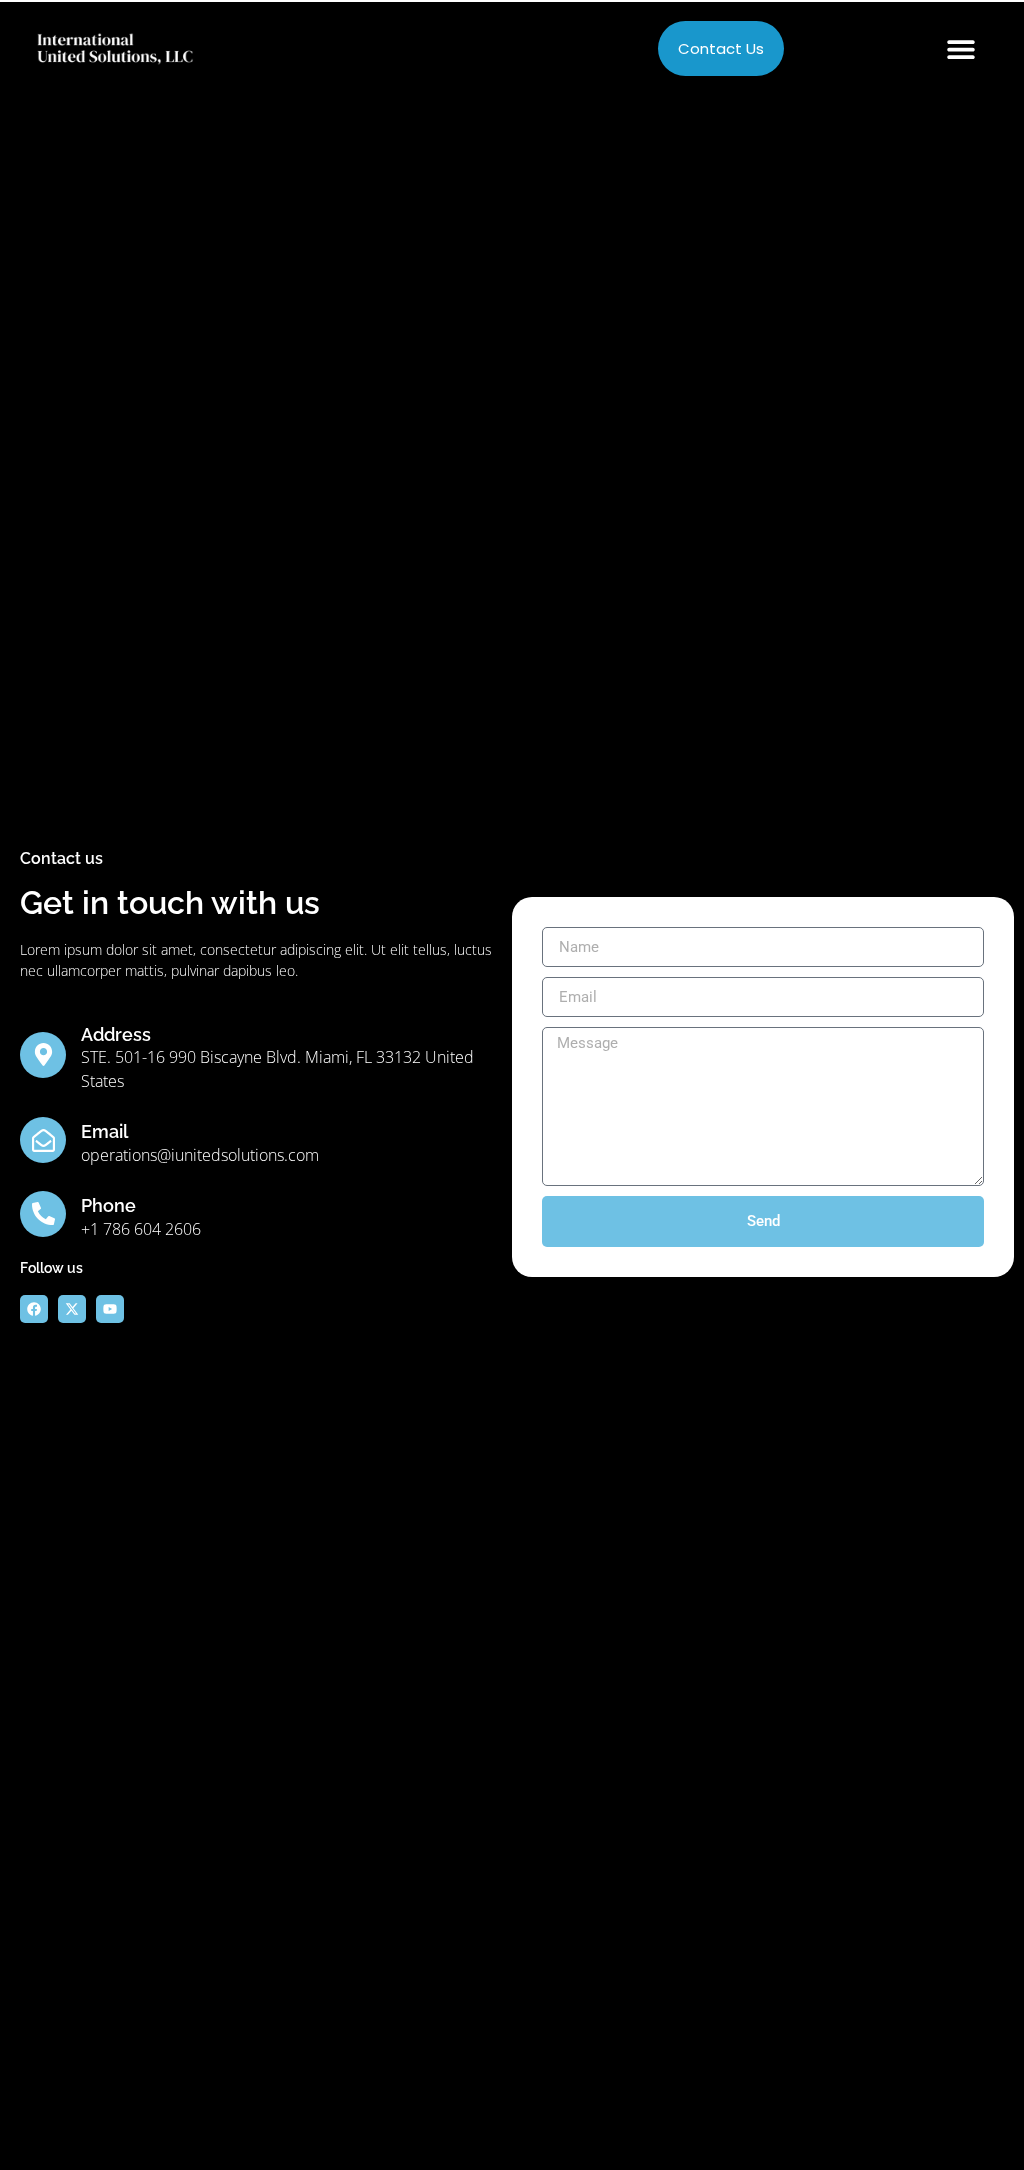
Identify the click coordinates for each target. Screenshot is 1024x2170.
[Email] (43, 1140)
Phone (108, 1205)
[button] (960, 48)
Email (104, 1131)
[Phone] (43, 1214)
